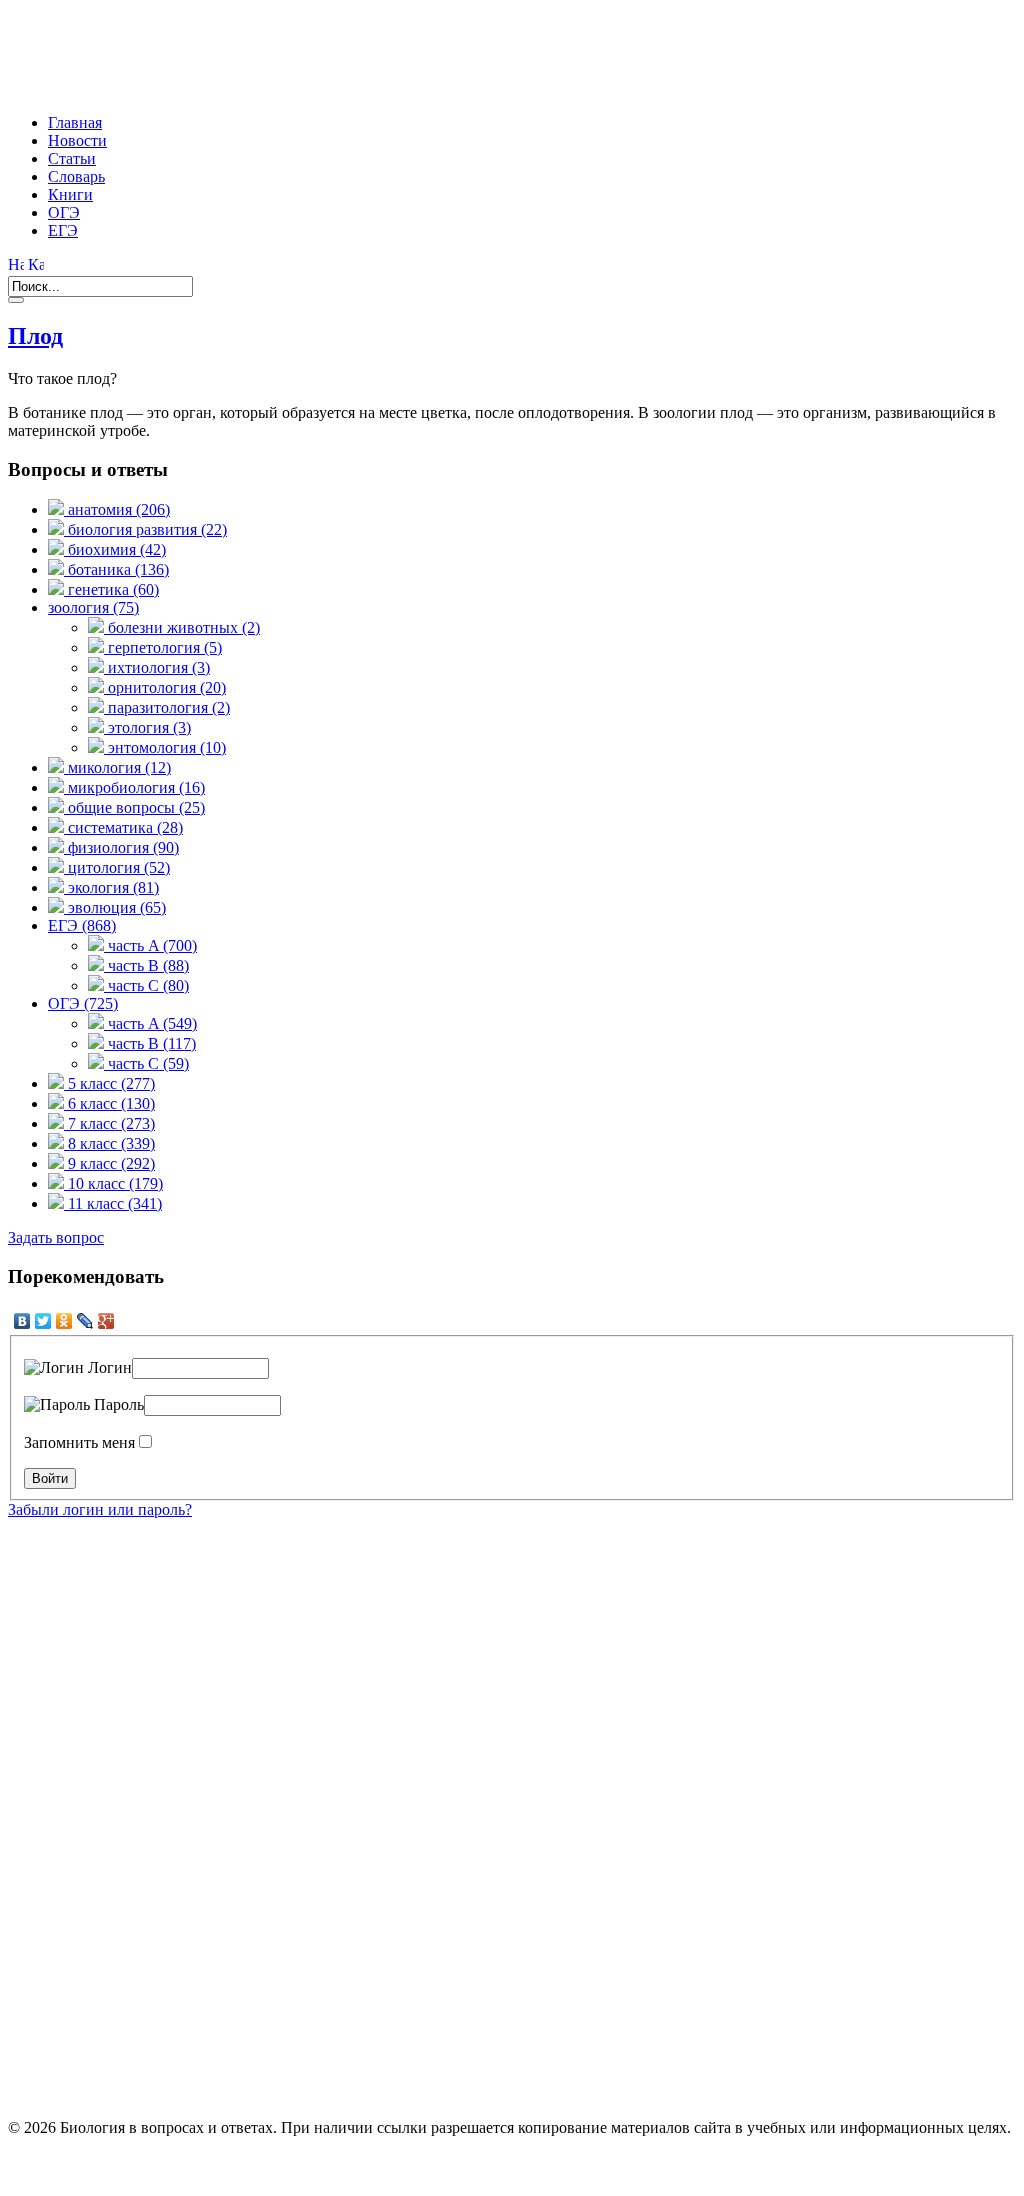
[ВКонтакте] (22, 1321)
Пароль (117, 1404)
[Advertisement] (372, 53)
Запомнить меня (79, 1442)
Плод (35, 336)
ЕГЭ (63, 230)
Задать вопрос (56, 1237)
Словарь (76, 176)
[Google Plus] (106, 1321)
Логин (108, 1367)
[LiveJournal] (85, 1321)
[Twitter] (43, 1321)
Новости (77, 140)
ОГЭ (64, 212)
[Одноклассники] (64, 1321)
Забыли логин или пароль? (100, 1509)
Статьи (72, 158)
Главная (75, 122)
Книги (70, 194)
